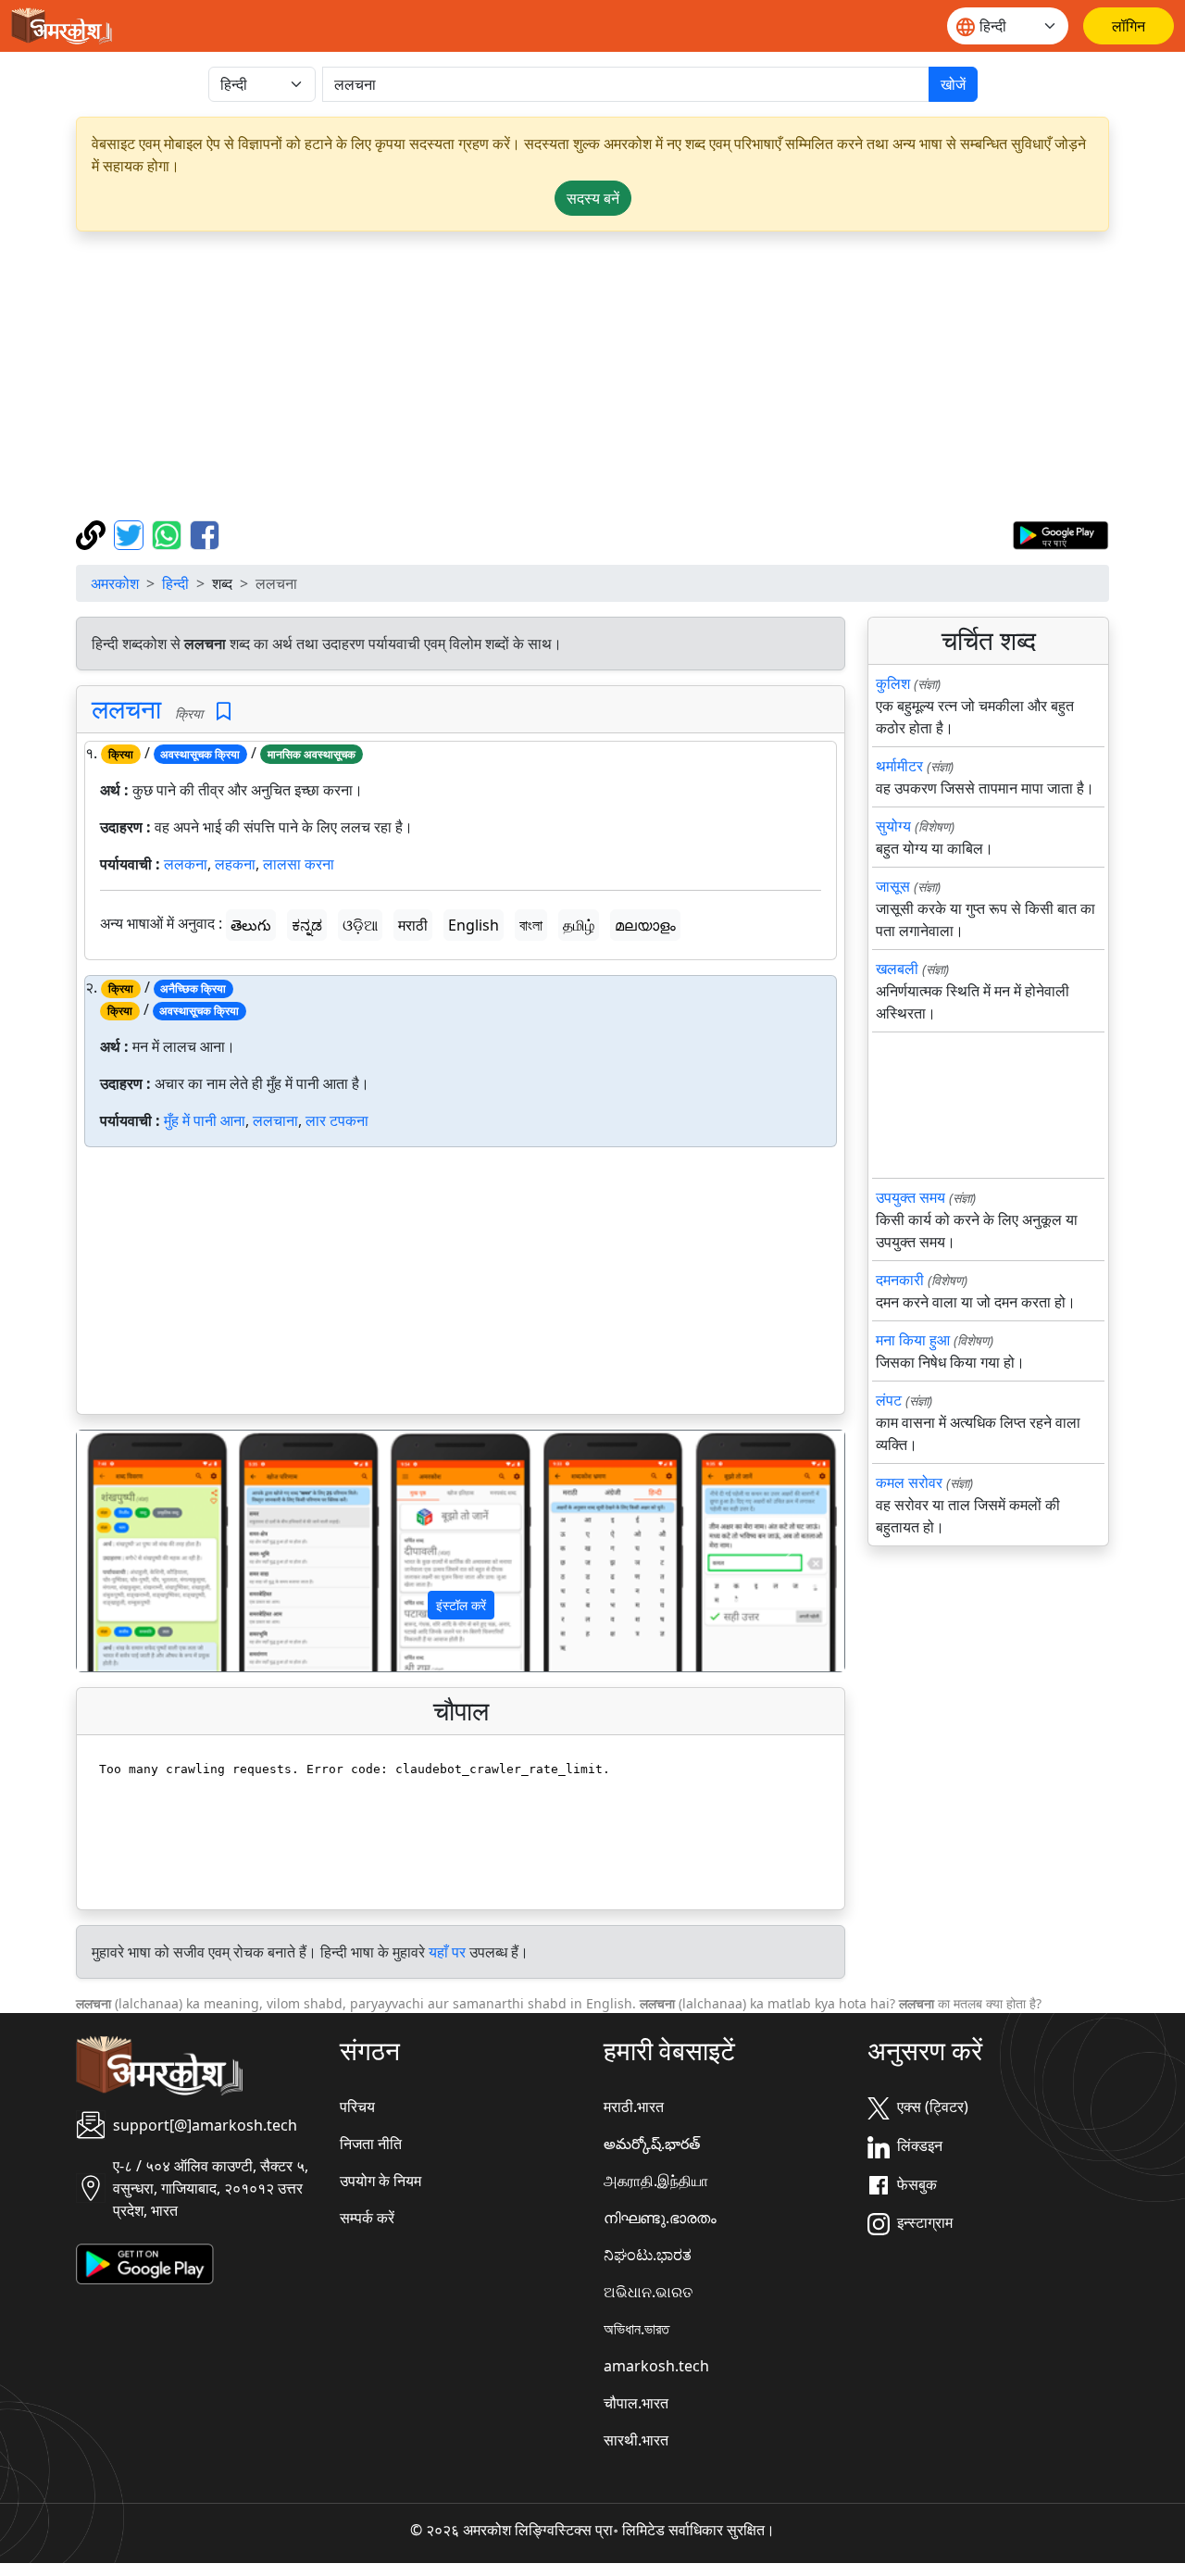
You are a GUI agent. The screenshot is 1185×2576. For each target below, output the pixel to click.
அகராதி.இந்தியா (656, 2181)
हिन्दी (175, 583)
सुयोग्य (893, 826)
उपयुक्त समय (911, 1197)
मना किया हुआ (913, 1340)
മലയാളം (645, 925)
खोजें (953, 84)
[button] (134, 1551)
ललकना (186, 864)
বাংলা (531, 925)
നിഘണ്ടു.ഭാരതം (660, 2218)
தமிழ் (579, 925)
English (474, 925)
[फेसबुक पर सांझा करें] (205, 533)
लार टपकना (337, 1120)
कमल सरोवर (909, 1482)
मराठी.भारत (634, 2107)
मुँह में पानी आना (205, 1120)
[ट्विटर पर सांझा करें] (131, 533)
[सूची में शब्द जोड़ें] (224, 712)
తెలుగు (251, 925)
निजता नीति (371, 2144)
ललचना (126, 708)
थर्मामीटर (899, 766)
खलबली (897, 969)
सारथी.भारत (636, 2440)
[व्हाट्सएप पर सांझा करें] (169, 533)
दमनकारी (900, 1280)
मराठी (413, 925)
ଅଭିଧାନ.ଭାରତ (648, 2292)
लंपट (889, 1400)
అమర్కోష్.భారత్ (652, 2144)
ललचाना (275, 1120)
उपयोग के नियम (380, 2181)
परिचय (357, 2107)
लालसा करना (299, 864)
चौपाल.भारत (636, 2403)
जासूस (893, 886)
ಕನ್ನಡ (307, 925)
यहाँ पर (447, 1952)
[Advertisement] (592, 376)
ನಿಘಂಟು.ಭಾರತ (648, 2255)
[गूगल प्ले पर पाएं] (1060, 533)
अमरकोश (115, 583)
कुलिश (893, 683)
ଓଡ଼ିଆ (360, 925)
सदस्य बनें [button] (593, 198)
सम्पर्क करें (367, 2218)
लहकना (235, 864)
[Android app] (145, 2263)
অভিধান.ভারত (636, 2329)
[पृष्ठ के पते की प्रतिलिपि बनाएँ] (93, 533)
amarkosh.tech (656, 2366)
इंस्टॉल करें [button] (461, 1605)
